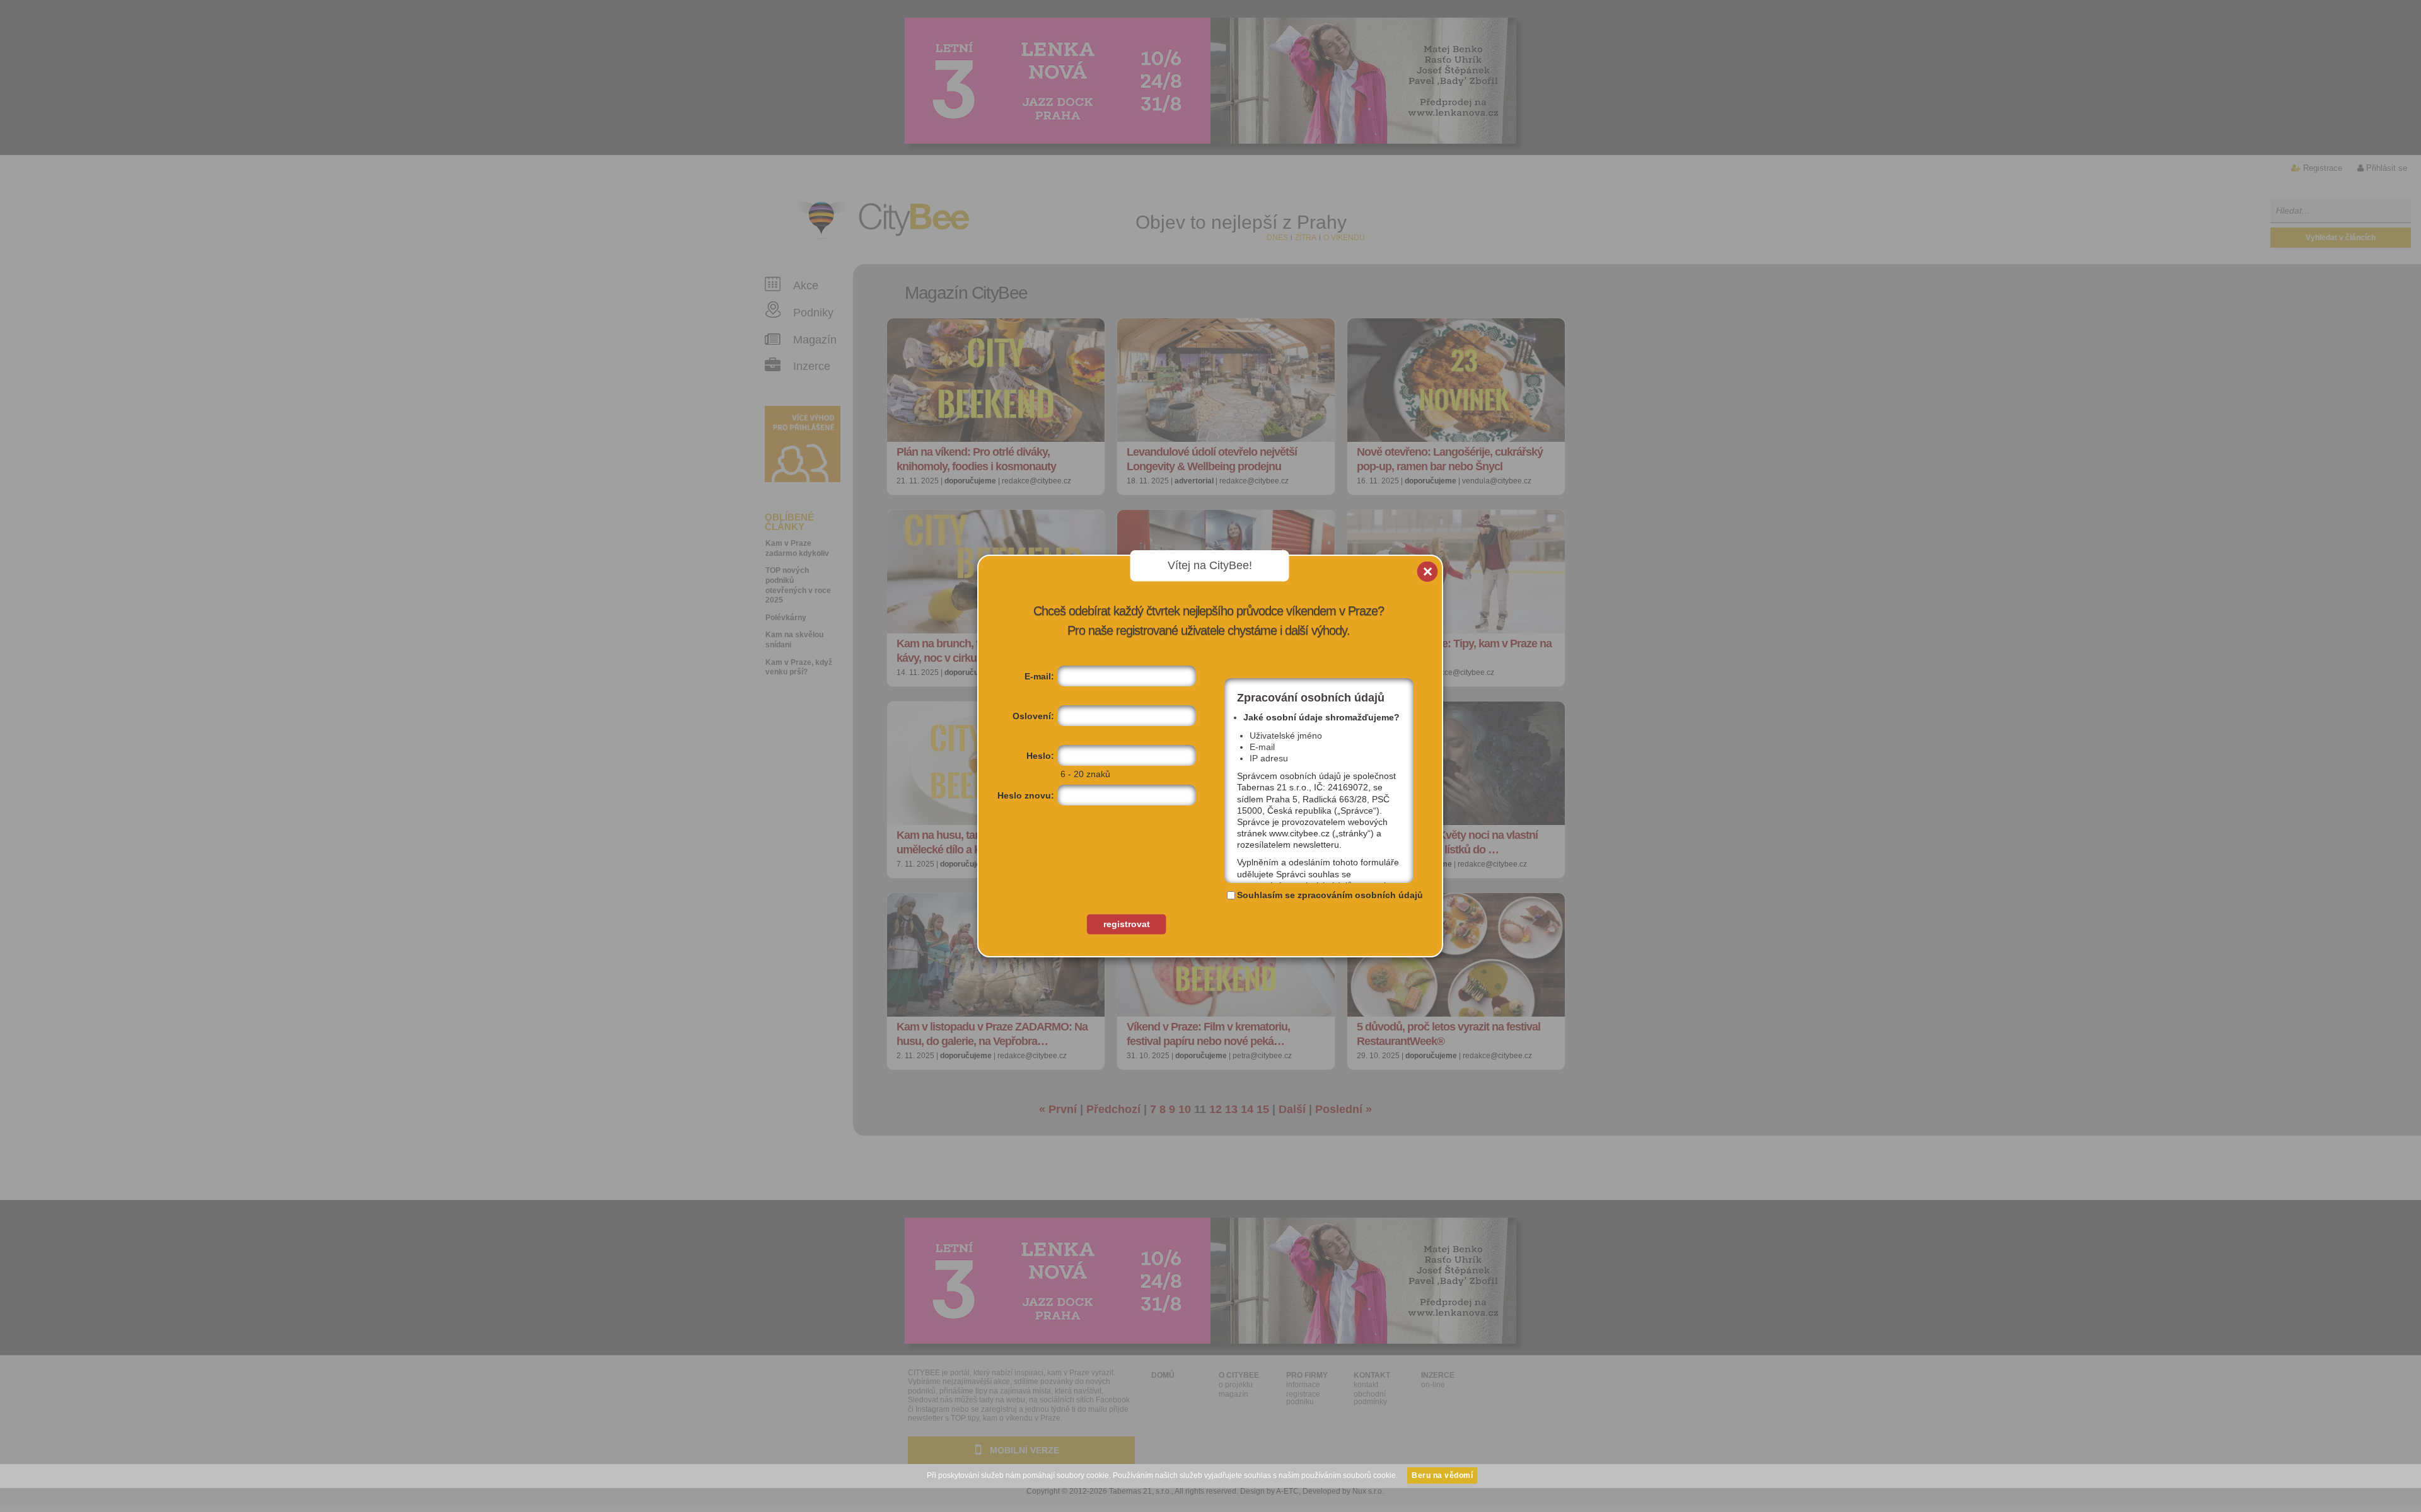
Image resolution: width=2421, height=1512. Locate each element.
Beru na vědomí (1442, 1475)
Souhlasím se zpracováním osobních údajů (1330, 895)
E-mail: (1039, 676)
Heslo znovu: (1026, 795)
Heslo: (1040, 756)
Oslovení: (1033, 716)
